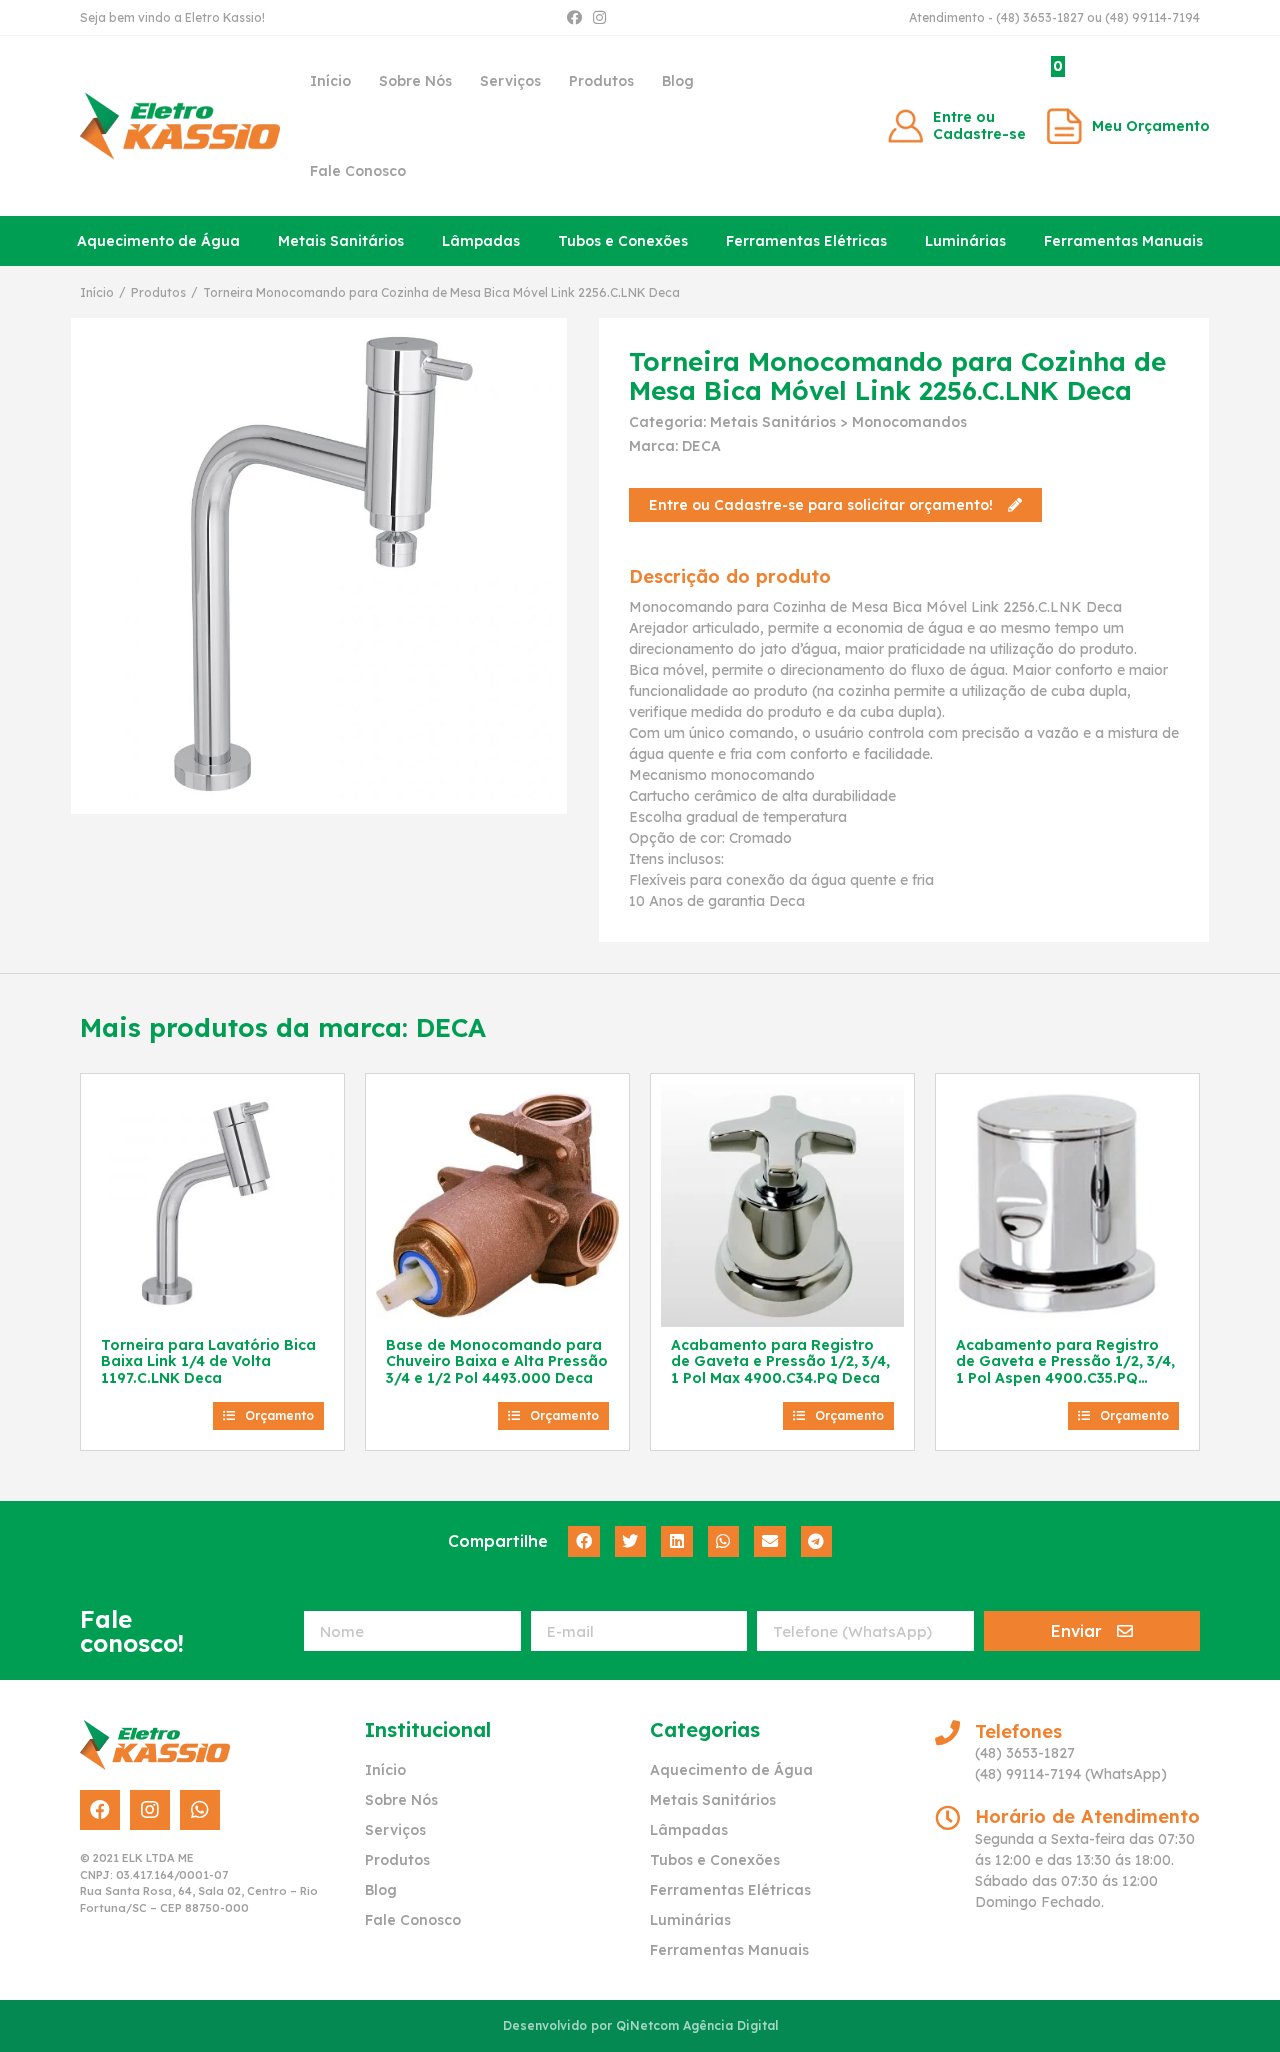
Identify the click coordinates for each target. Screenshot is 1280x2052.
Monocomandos (909, 422)
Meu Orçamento (1151, 126)
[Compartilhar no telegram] (817, 1542)
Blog (678, 81)
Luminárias (965, 241)
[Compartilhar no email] (770, 1542)
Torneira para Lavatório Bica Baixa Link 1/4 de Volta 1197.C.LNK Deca (208, 1362)
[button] (835, 505)
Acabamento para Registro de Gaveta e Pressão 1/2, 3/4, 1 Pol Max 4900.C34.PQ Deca (780, 1362)
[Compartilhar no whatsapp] (724, 1542)
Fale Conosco (358, 171)
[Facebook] (574, 17)
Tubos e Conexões (623, 241)
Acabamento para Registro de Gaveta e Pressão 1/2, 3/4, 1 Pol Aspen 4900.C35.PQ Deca (1065, 1370)
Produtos (601, 81)
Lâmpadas (481, 241)
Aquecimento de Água (158, 241)
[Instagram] (599, 17)
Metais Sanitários (341, 241)
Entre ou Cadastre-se (979, 125)
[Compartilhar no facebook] (584, 1542)
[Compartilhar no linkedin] (677, 1542)
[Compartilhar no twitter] (631, 1542)
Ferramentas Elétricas (806, 241)
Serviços (510, 81)
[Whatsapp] (200, 1810)
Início (330, 81)
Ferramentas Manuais (1123, 241)
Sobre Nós (415, 81)
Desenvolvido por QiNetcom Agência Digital (640, 2025)
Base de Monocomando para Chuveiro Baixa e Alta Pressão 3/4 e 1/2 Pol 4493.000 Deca (497, 1362)
